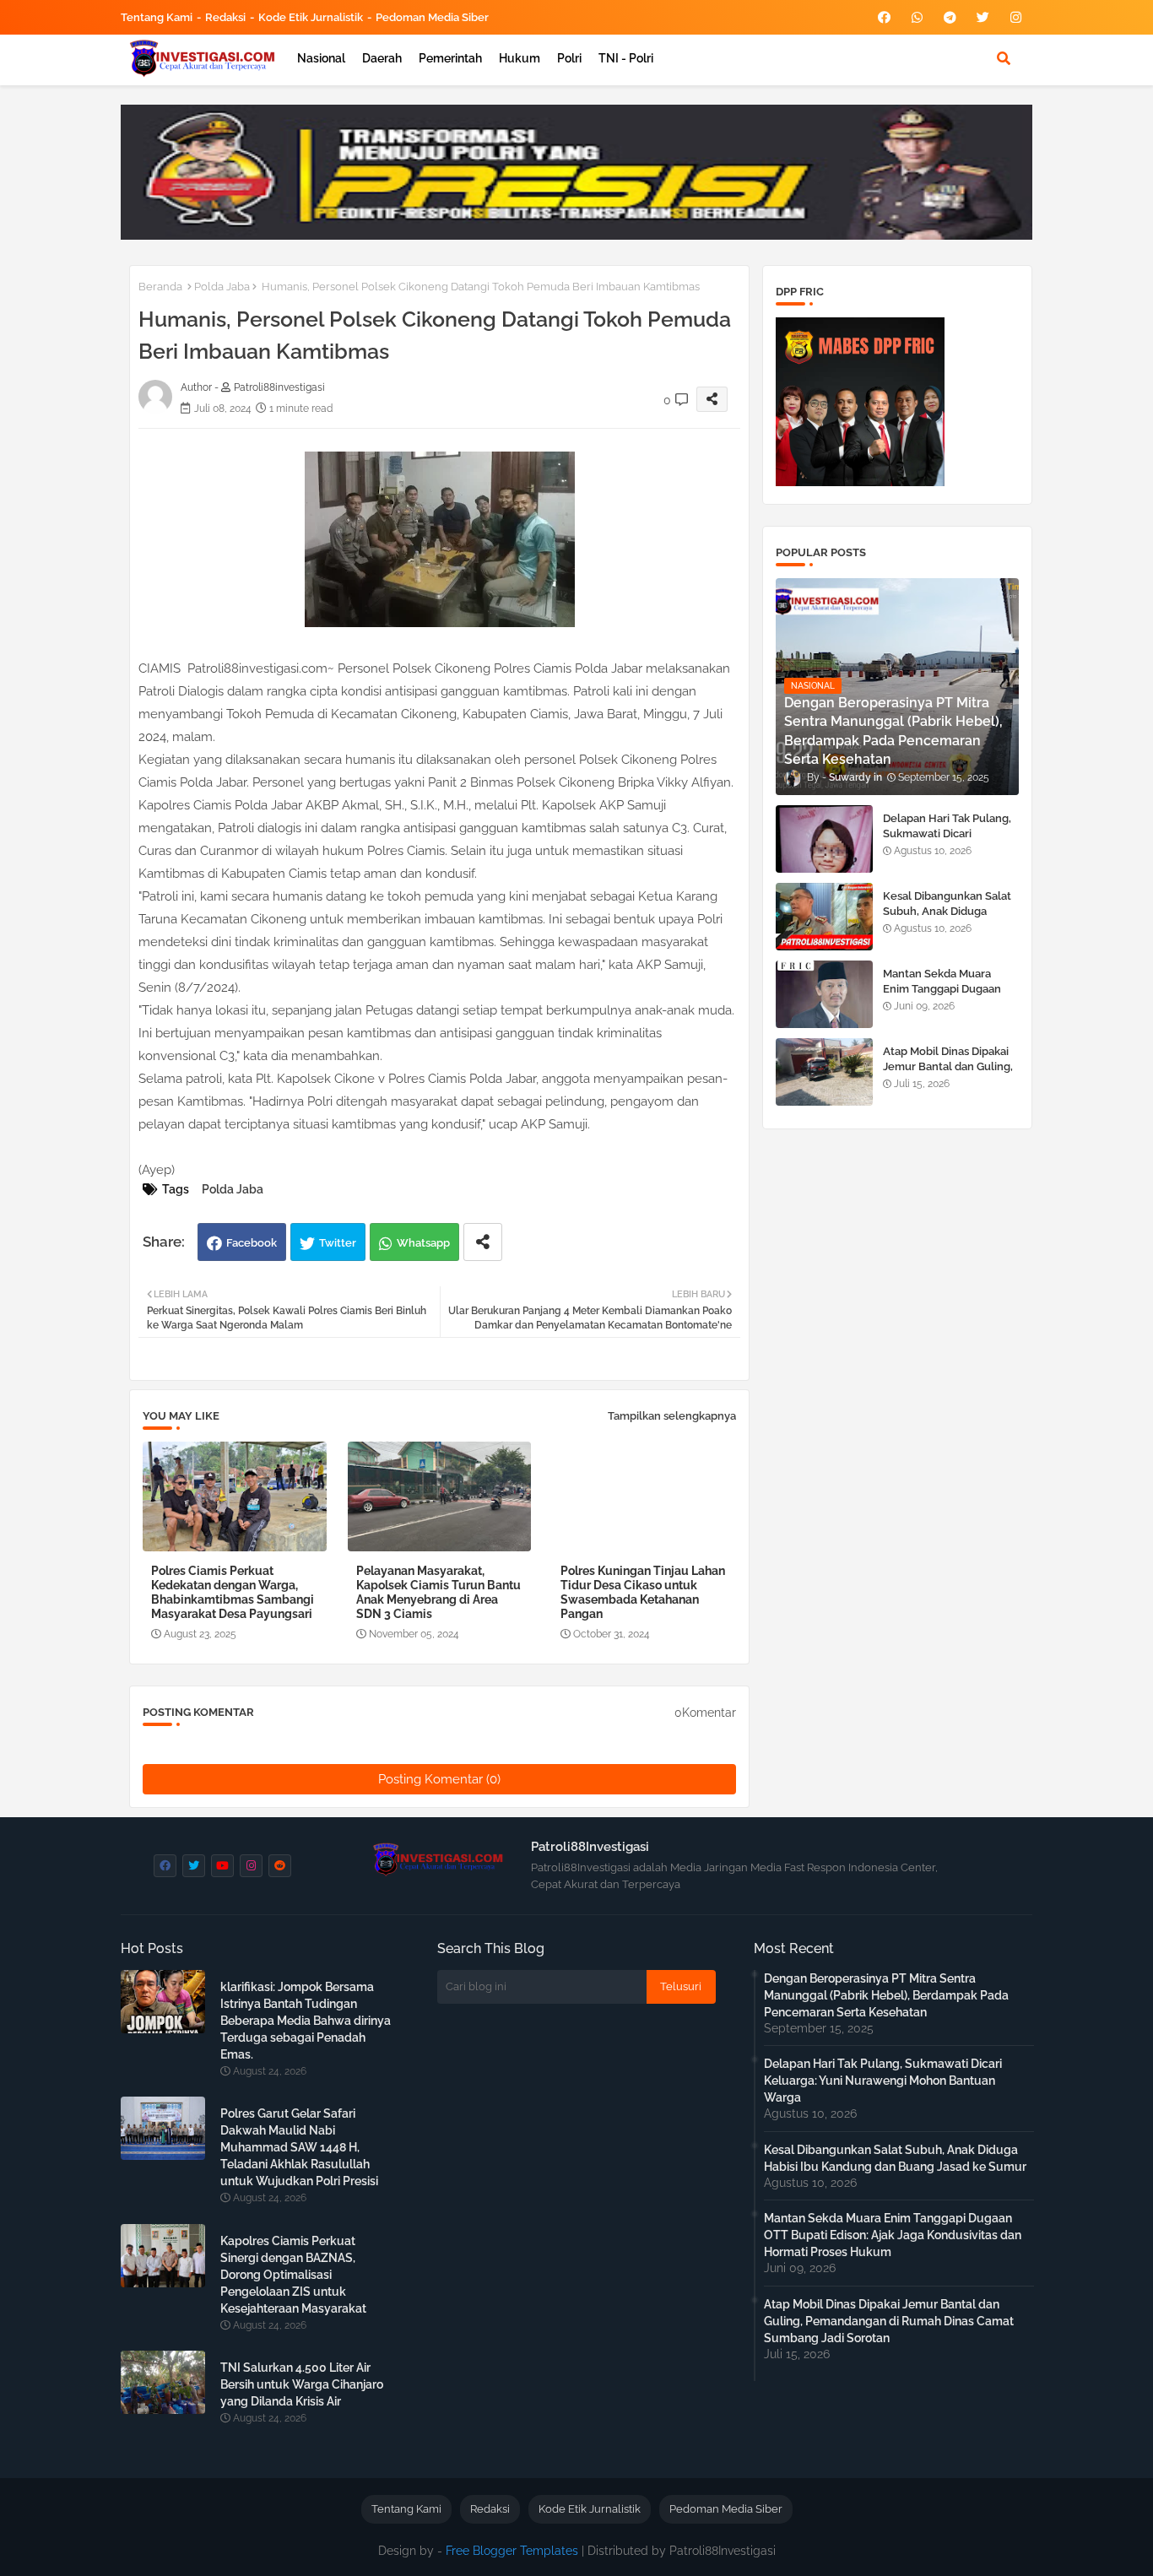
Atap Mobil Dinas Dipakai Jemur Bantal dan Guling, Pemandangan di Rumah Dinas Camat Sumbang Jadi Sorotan (889, 2321)
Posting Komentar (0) (439, 1779)
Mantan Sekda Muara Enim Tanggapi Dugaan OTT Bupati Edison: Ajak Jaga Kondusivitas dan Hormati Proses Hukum (893, 2235)
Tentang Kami (157, 17)
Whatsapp (423, 1243)
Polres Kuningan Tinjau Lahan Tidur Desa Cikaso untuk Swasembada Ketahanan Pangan (643, 1592)
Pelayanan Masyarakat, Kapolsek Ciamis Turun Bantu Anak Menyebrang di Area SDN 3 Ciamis (438, 1592)
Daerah (382, 58)
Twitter (338, 1243)
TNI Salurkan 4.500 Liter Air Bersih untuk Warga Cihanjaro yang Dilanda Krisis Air (302, 2384)
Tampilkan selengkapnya (672, 1416)
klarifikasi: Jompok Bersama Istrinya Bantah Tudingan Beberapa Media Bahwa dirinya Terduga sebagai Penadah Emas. (306, 2021)
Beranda (160, 287)
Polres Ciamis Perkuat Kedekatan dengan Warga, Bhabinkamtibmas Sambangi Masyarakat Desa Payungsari (233, 1592)
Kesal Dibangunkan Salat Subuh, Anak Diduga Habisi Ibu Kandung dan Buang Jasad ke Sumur (947, 919)
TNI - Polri (626, 58)
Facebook (252, 1243)
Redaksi (225, 17)
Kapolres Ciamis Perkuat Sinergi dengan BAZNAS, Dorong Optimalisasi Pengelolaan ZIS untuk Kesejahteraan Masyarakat (293, 2275)
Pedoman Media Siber (432, 17)
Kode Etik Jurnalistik (311, 17)
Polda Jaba (222, 287)
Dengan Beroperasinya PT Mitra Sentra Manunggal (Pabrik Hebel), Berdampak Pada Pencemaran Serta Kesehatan (886, 1995)
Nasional (321, 58)
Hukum (520, 58)
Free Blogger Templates (512, 2551)
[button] (1004, 58)
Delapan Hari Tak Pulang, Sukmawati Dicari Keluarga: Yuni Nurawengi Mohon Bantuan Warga (950, 842)
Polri (569, 58)
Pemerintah (450, 58)
